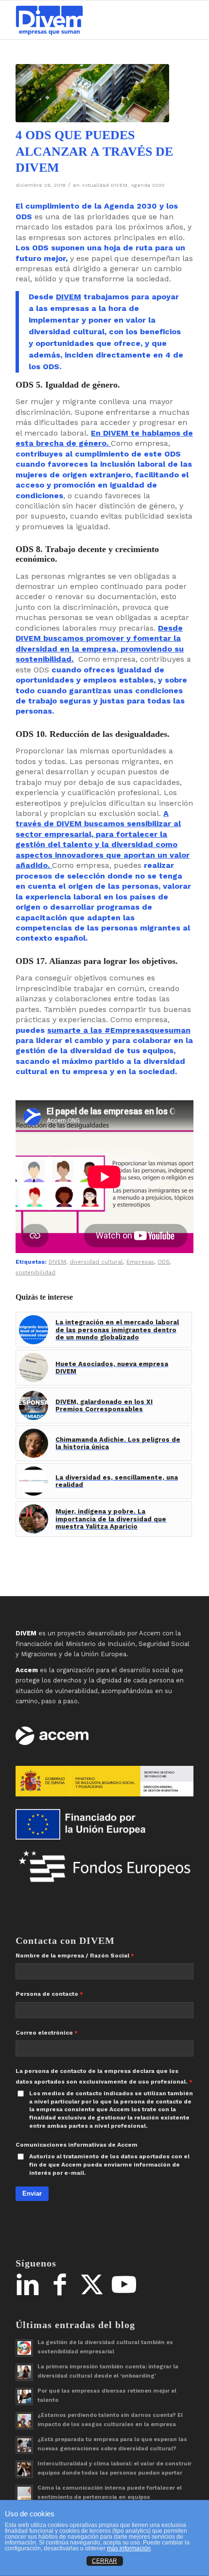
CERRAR (104, 2561)
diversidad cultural (96, 1262)
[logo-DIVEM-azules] (87, 20)
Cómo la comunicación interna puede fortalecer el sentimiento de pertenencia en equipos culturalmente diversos (110, 2497)
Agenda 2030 (148, 185)
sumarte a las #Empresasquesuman (119, 1030)
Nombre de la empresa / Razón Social (72, 1956)
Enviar (32, 2193)
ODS (164, 1262)
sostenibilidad (35, 1272)
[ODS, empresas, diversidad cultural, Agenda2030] (92, 93)
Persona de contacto (47, 1994)
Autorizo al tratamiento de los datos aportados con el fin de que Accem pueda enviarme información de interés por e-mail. (109, 2164)
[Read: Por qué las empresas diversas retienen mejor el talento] (24, 2397)
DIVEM (69, 297)
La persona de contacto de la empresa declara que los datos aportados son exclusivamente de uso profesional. (102, 2076)
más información (129, 2548)
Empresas (140, 1262)
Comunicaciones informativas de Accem (77, 2145)
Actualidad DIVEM (104, 185)
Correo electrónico (44, 2033)
